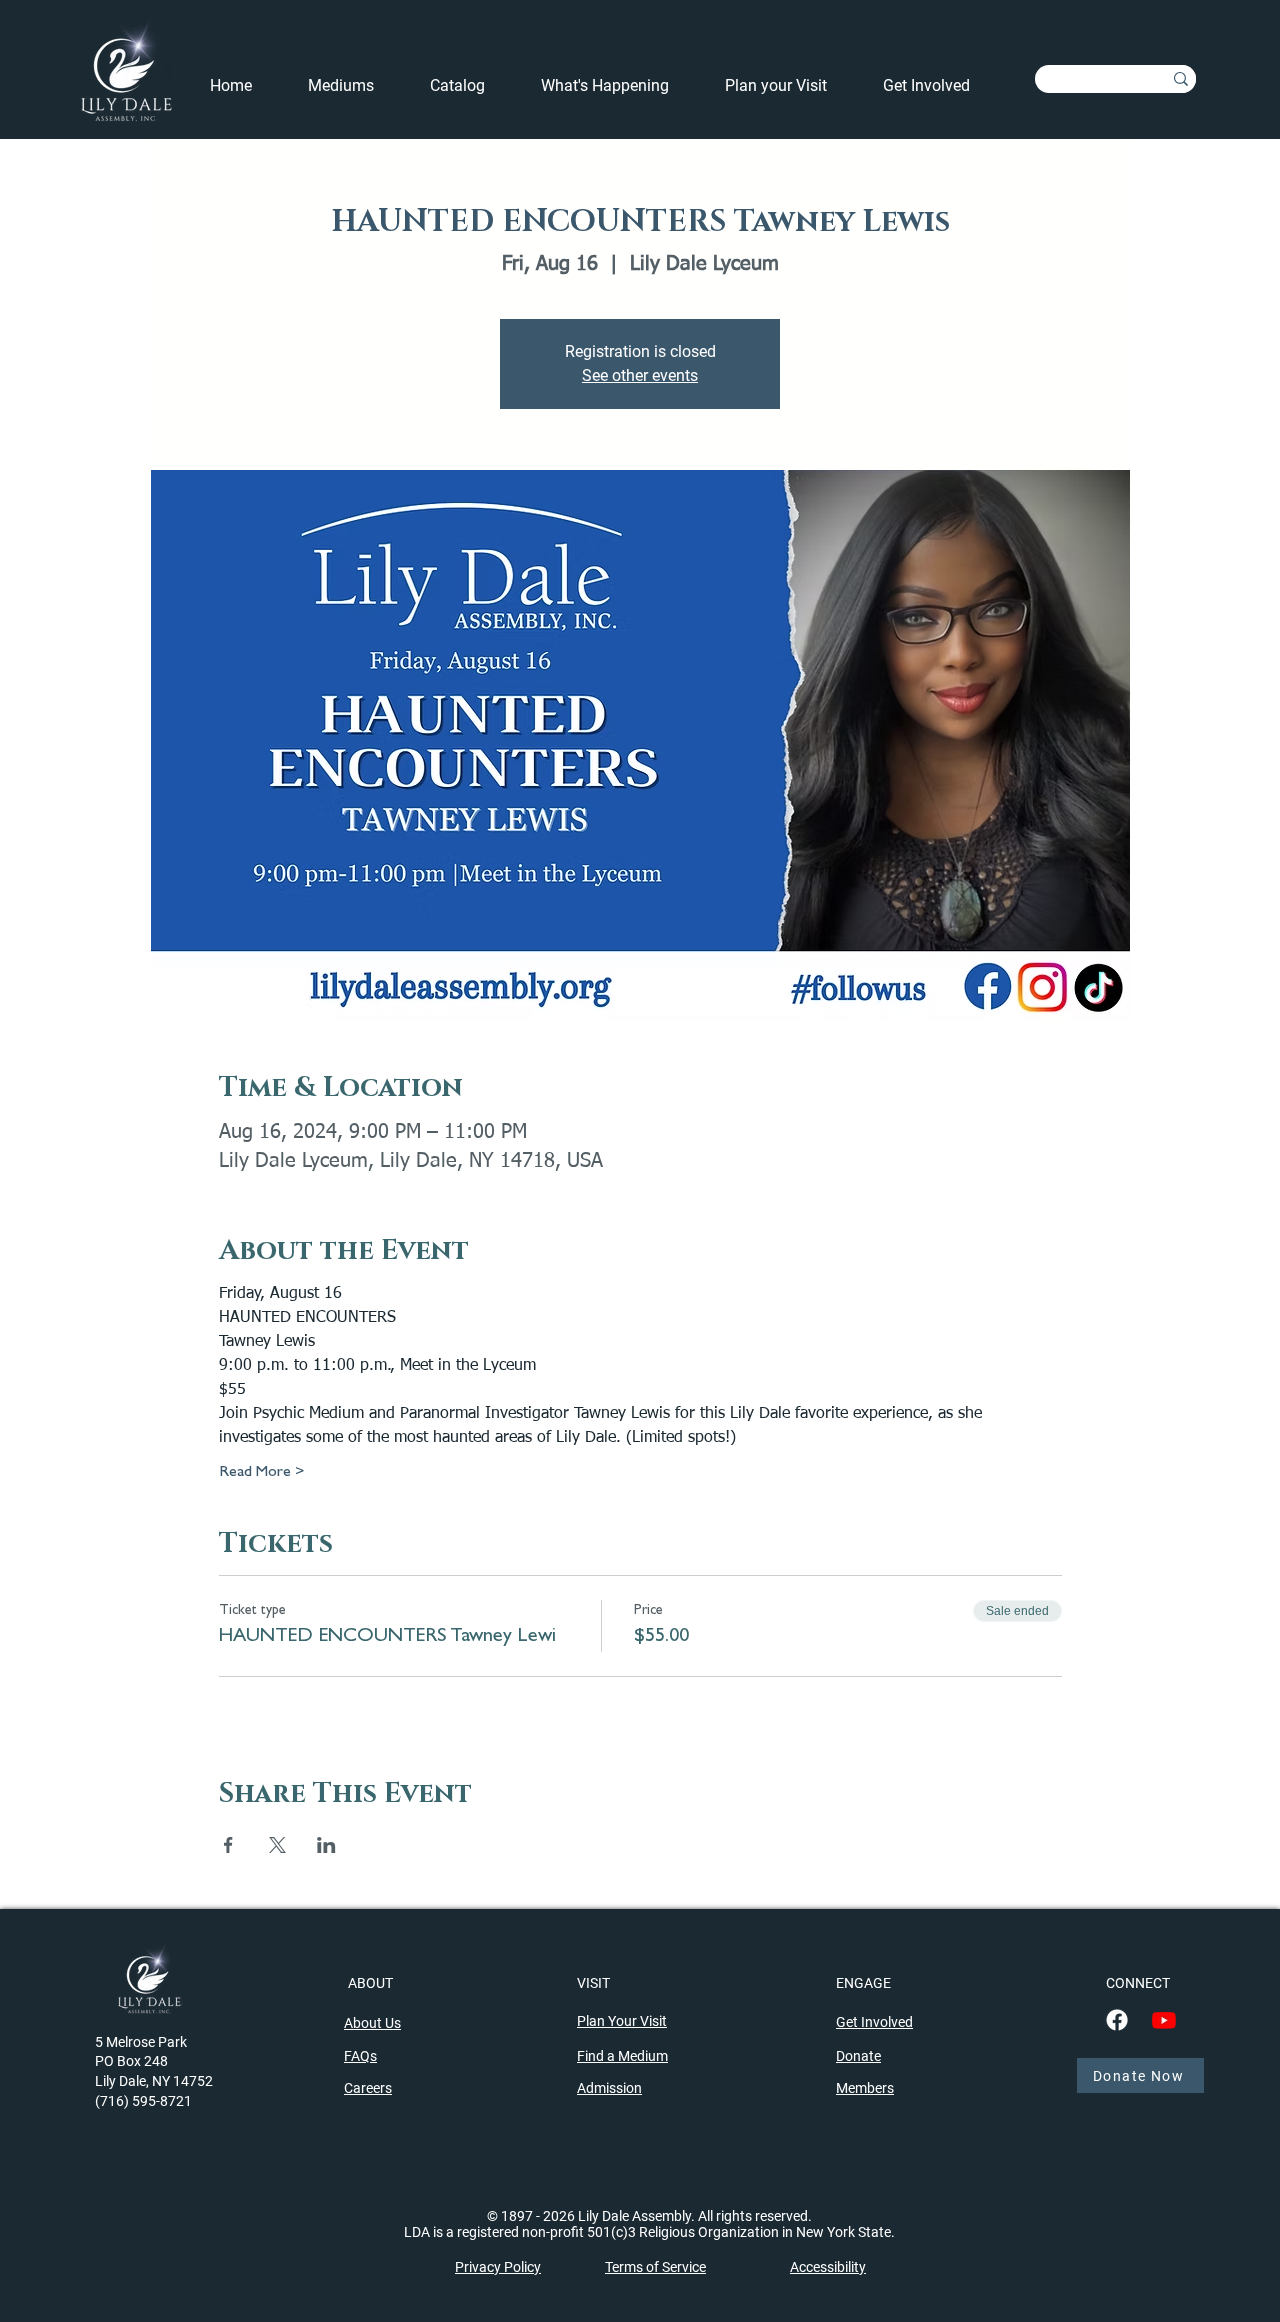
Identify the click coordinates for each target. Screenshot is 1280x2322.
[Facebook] (1117, 2020)
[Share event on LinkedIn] (326, 1845)
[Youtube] (1164, 2020)
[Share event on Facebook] (228, 1845)
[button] (618, 86)
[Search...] (1181, 79)
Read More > (261, 1473)
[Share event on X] (277, 1845)
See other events (640, 375)
